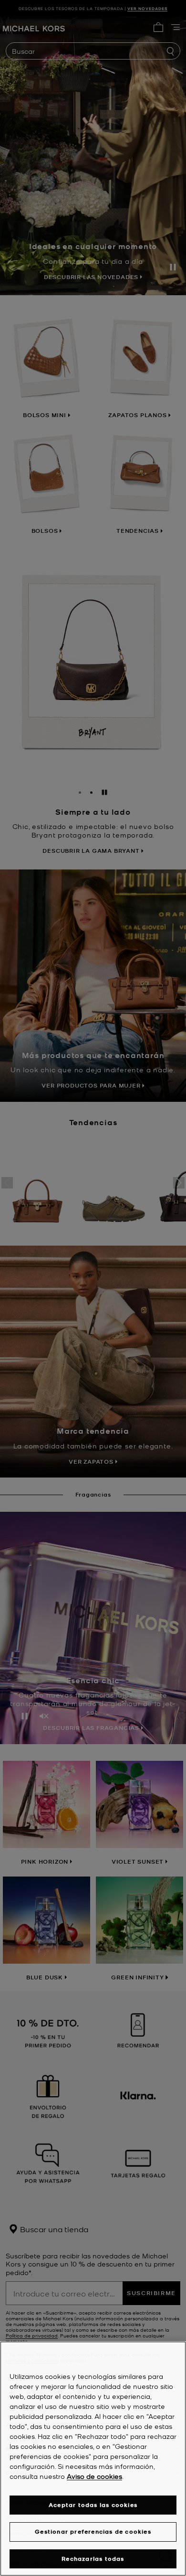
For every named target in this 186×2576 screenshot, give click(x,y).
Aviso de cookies (94, 2476)
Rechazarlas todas (93, 2559)
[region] (93, 2459)
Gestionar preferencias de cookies (93, 2531)
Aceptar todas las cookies (93, 2505)
